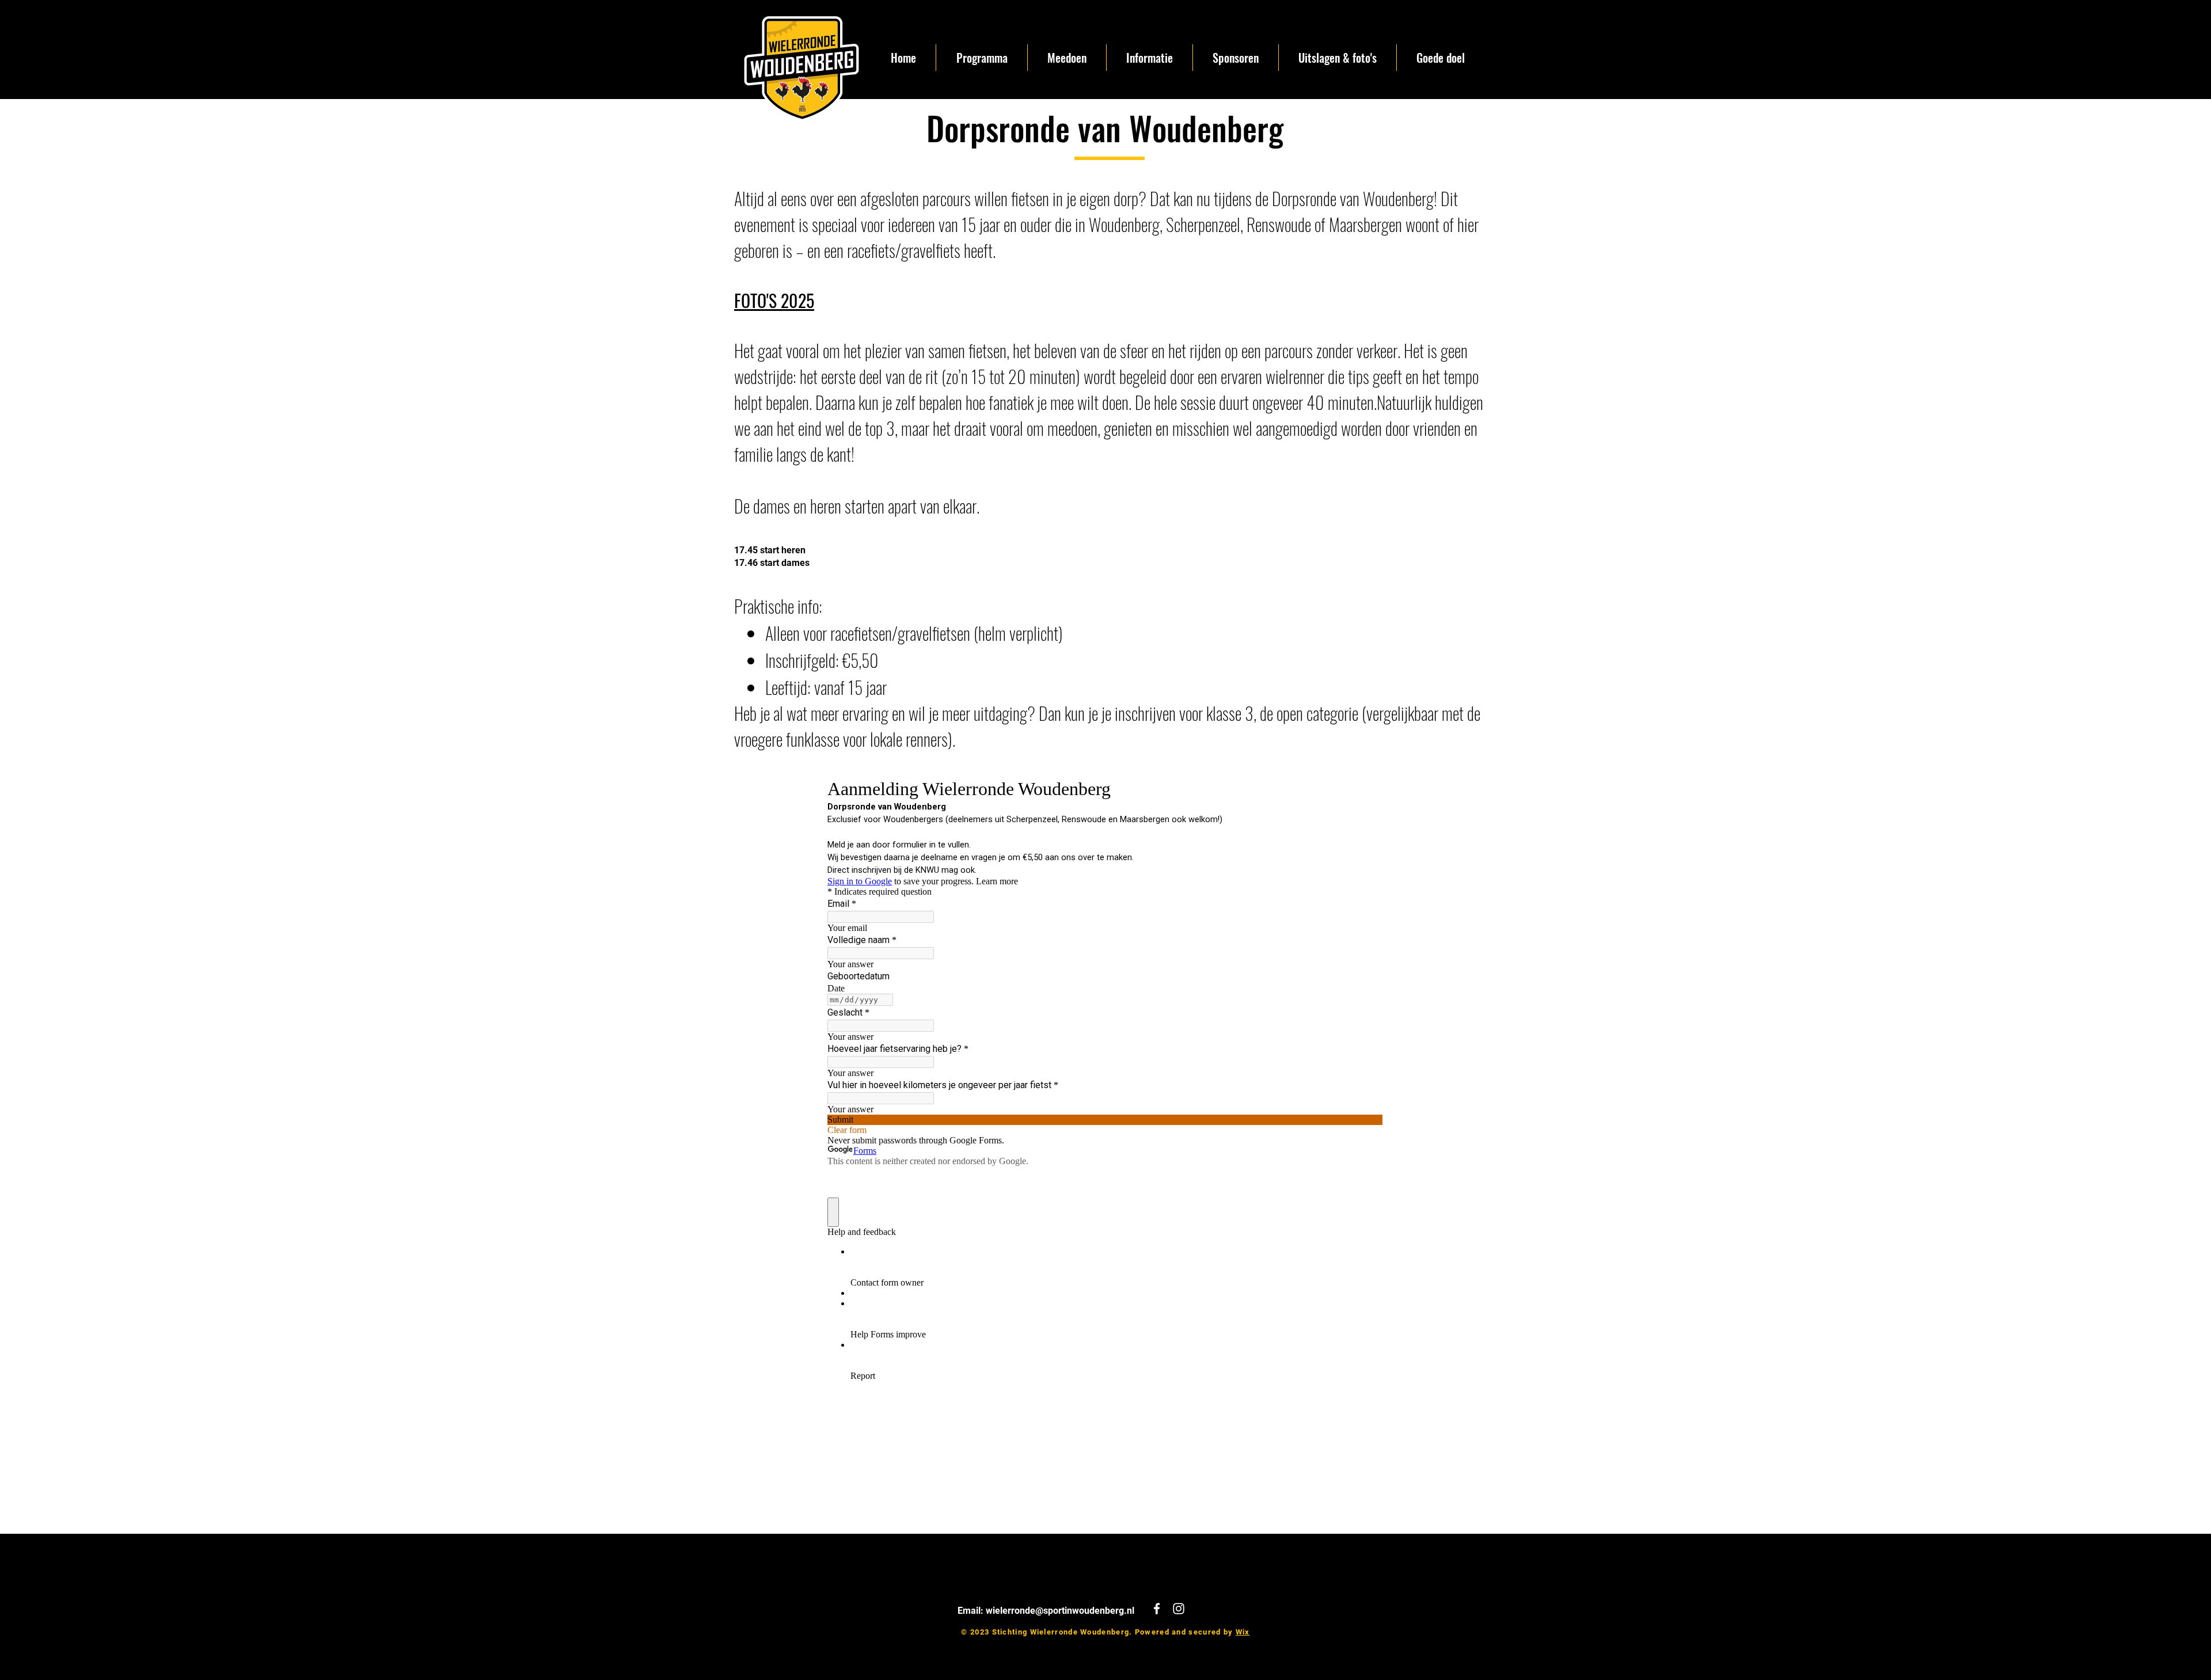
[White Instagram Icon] (1179, 1609)
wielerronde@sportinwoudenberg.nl (1060, 1611)
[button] (1067, 58)
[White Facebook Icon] (1157, 1609)
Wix (1243, 1632)
